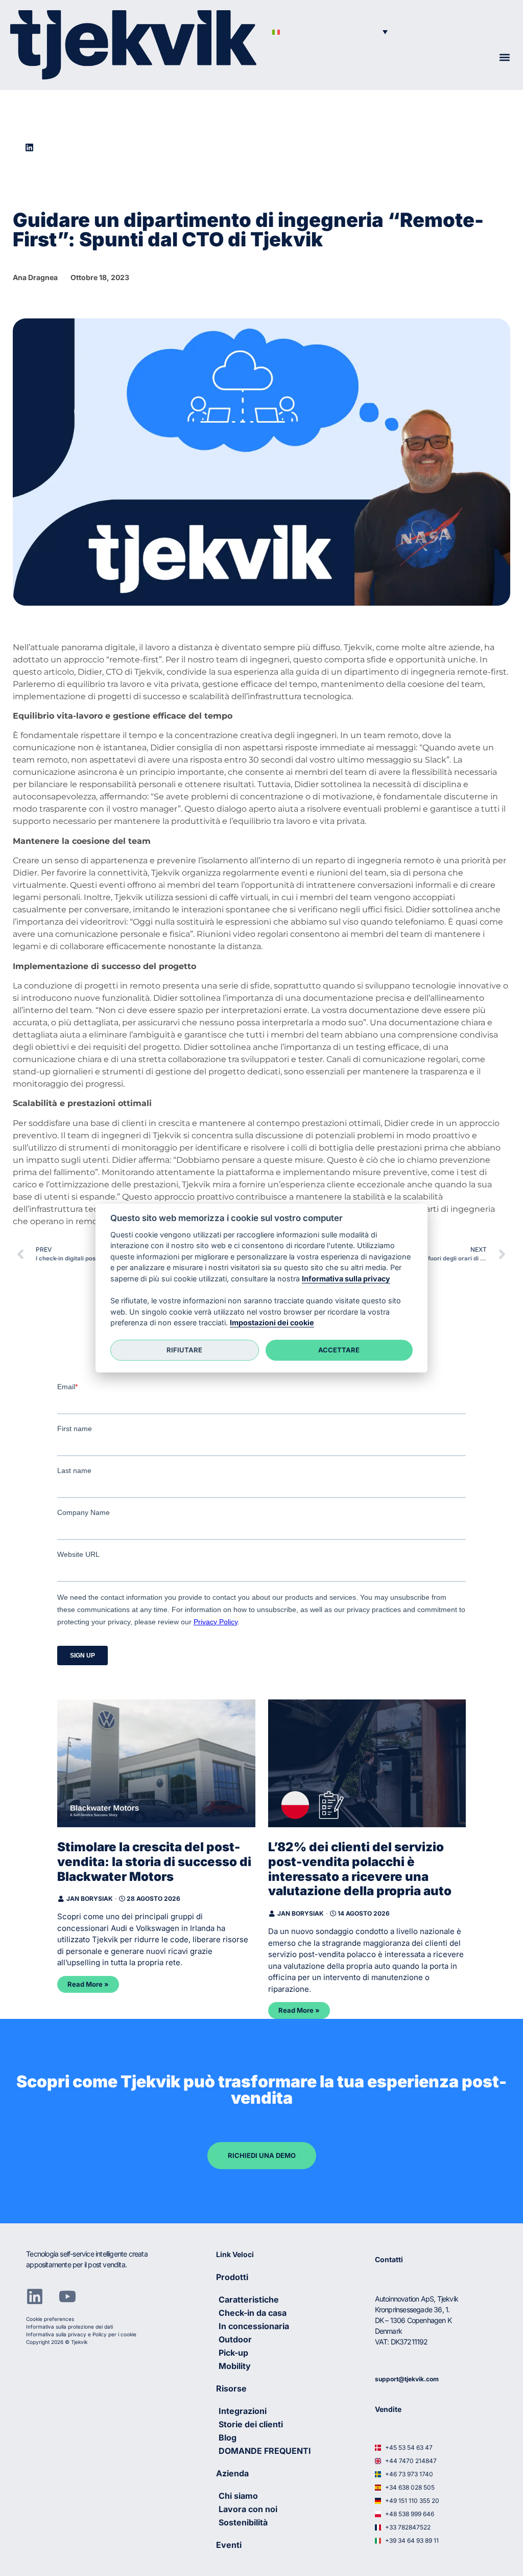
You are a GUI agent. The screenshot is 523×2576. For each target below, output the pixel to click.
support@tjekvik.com (407, 2379)
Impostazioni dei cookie (272, 1322)
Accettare (339, 1350)
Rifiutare (184, 1350)
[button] (330, 31)
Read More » (88, 1984)
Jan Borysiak (90, 1899)
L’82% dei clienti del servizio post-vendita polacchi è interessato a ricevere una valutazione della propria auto (360, 1869)
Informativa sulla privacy (346, 1279)
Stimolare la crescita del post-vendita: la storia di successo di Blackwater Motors (154, 1862)
